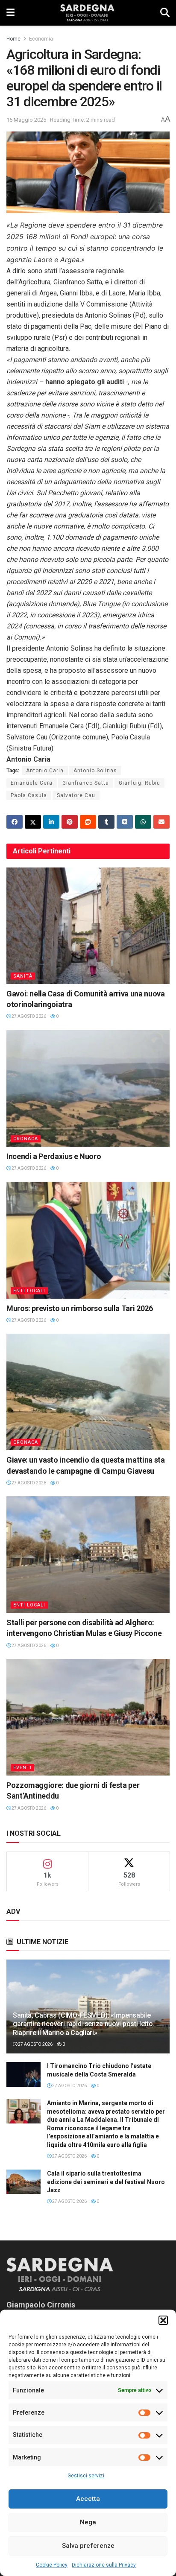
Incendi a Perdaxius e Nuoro (54, 1156)
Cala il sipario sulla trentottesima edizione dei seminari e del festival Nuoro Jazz (106, 2182)
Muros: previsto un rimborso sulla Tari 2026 (80, 1308)
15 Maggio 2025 (26, 120)
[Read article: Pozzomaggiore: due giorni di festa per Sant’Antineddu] (88, 1717)
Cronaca (26, 1139)
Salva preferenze (88, 2546)
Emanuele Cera (32, 783)
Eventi (22, 1768)
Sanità (23, 976)
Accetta (88, 2499)
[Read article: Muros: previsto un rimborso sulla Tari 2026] (88, 1240)
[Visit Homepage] (87, 13)
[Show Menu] (10, 13)
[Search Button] (165, 13)
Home (13, 39)
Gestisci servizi (86, 2476)
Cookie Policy (52, 2565)
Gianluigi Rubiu (139, 783)
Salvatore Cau (76, 795)
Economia (41, 39)
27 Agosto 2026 (28, 1016)
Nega (88, 2522)
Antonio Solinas (95, 771)
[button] (163, 2320)
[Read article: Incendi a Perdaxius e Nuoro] (88, 1088)
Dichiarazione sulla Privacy (104, 2565)
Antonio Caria (45, 771)
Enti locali (29, 1291)
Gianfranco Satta (86, 783)
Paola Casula (29, 795)
